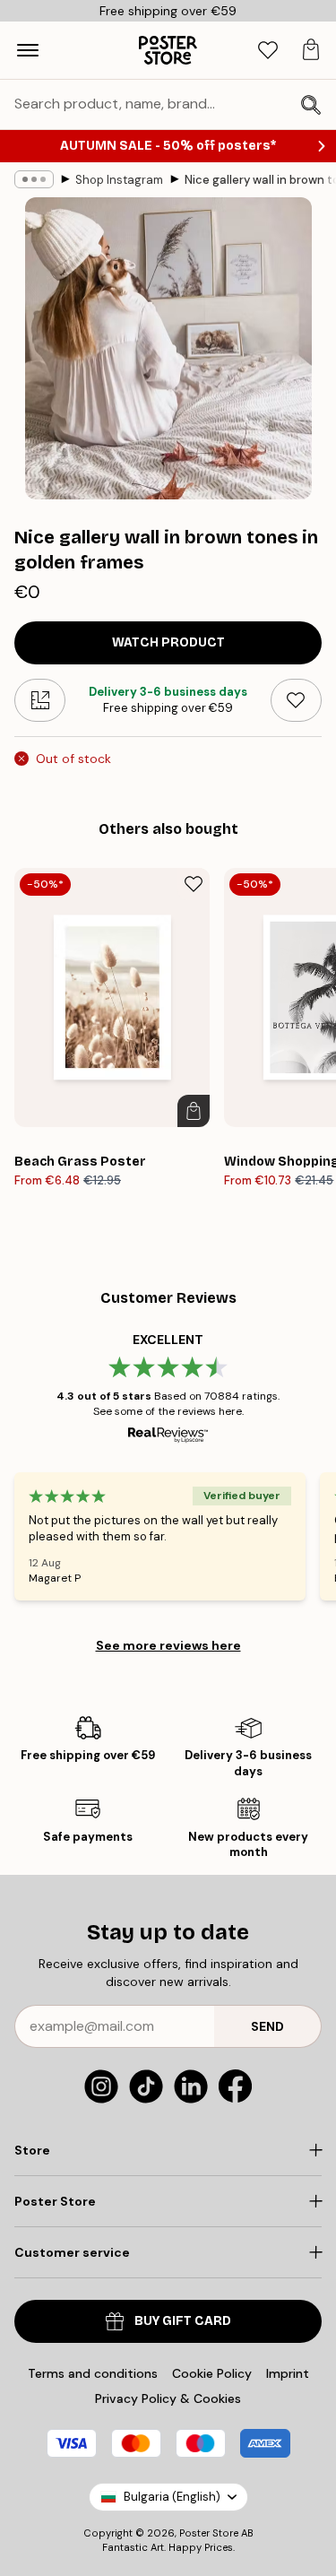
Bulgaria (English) (172, 2497)
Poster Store (209, 2533)
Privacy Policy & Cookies (168, 2398)
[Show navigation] (28, 50)
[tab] (268, 51)
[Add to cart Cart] (194, 1111)
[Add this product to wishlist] (296, 700)
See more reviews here (168, 1645)
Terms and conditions (93, 2373)
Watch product (168, 642)
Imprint (288, 2373)
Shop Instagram (119, 180)
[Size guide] (40, 700)
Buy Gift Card (183, 2321)
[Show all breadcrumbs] (34, 179)
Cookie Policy (212, 2373)
